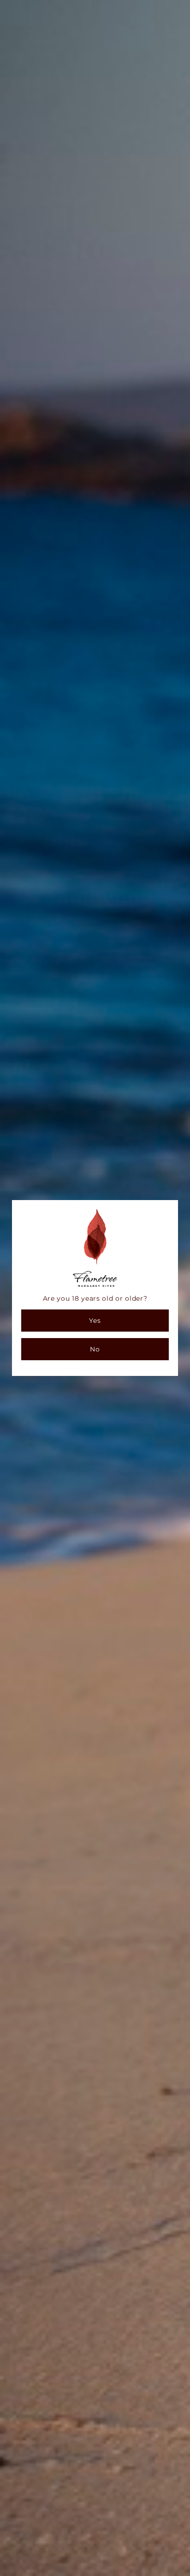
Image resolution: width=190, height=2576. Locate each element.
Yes (95, 1321)
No (95, 1349)
